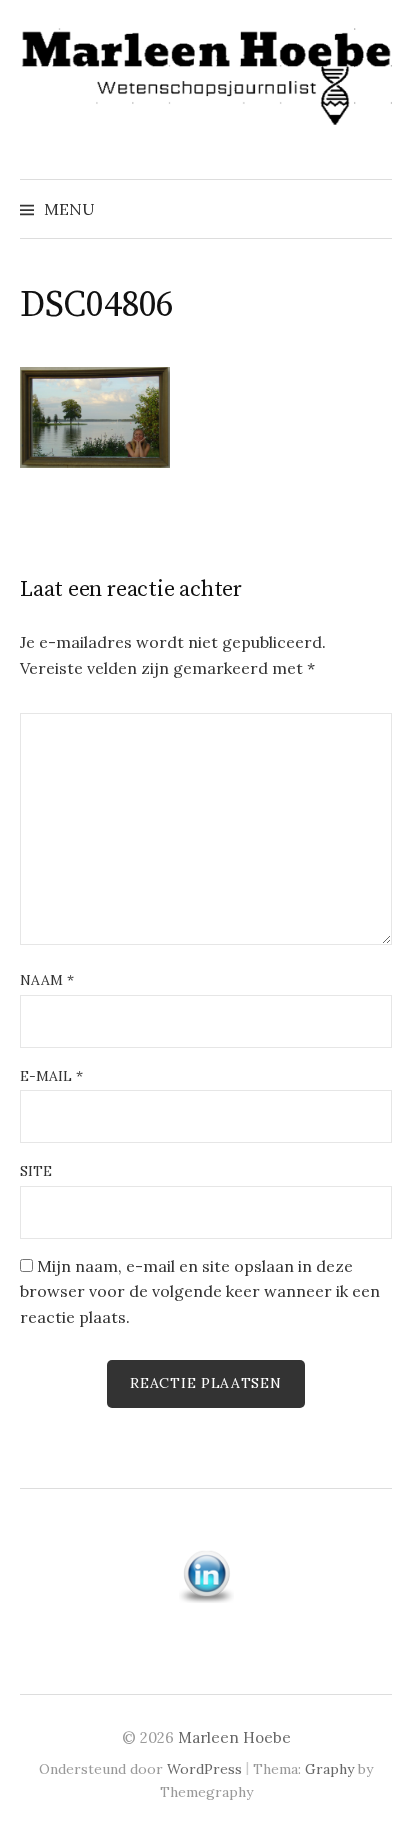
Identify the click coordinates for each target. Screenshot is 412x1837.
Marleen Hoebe (234, 1737)
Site (36, 1171)
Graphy (329, 1769)
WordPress (204, 1769)
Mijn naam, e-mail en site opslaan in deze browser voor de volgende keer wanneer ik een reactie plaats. (200, 1291)
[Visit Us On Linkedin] (206, 1574)
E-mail (51, 1076)
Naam (47, 980)
